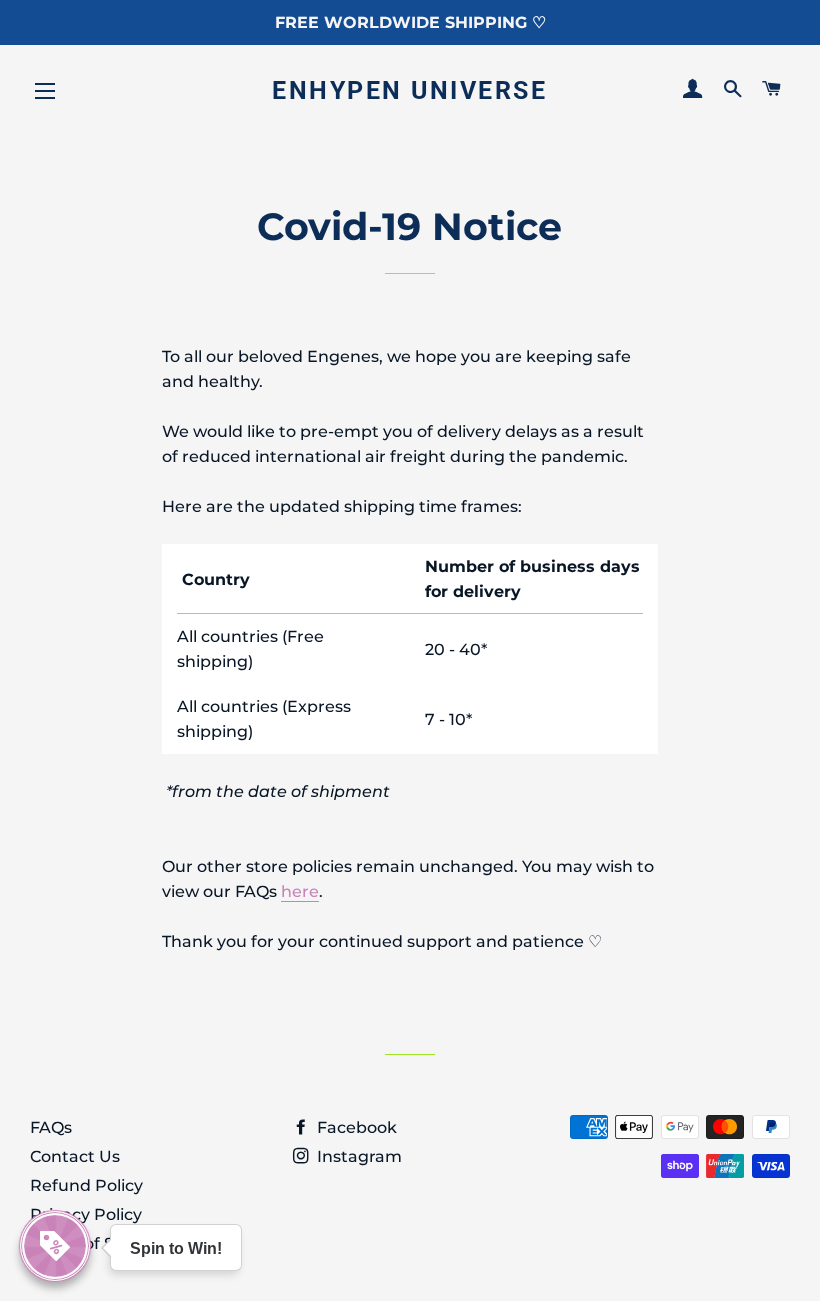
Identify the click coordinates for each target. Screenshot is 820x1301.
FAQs (51, 1127)
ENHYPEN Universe (409, 90)
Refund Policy (86, 1185)
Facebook (355, 1127)
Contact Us (75, 1156)
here (300, 891)
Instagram (357, 1156)
